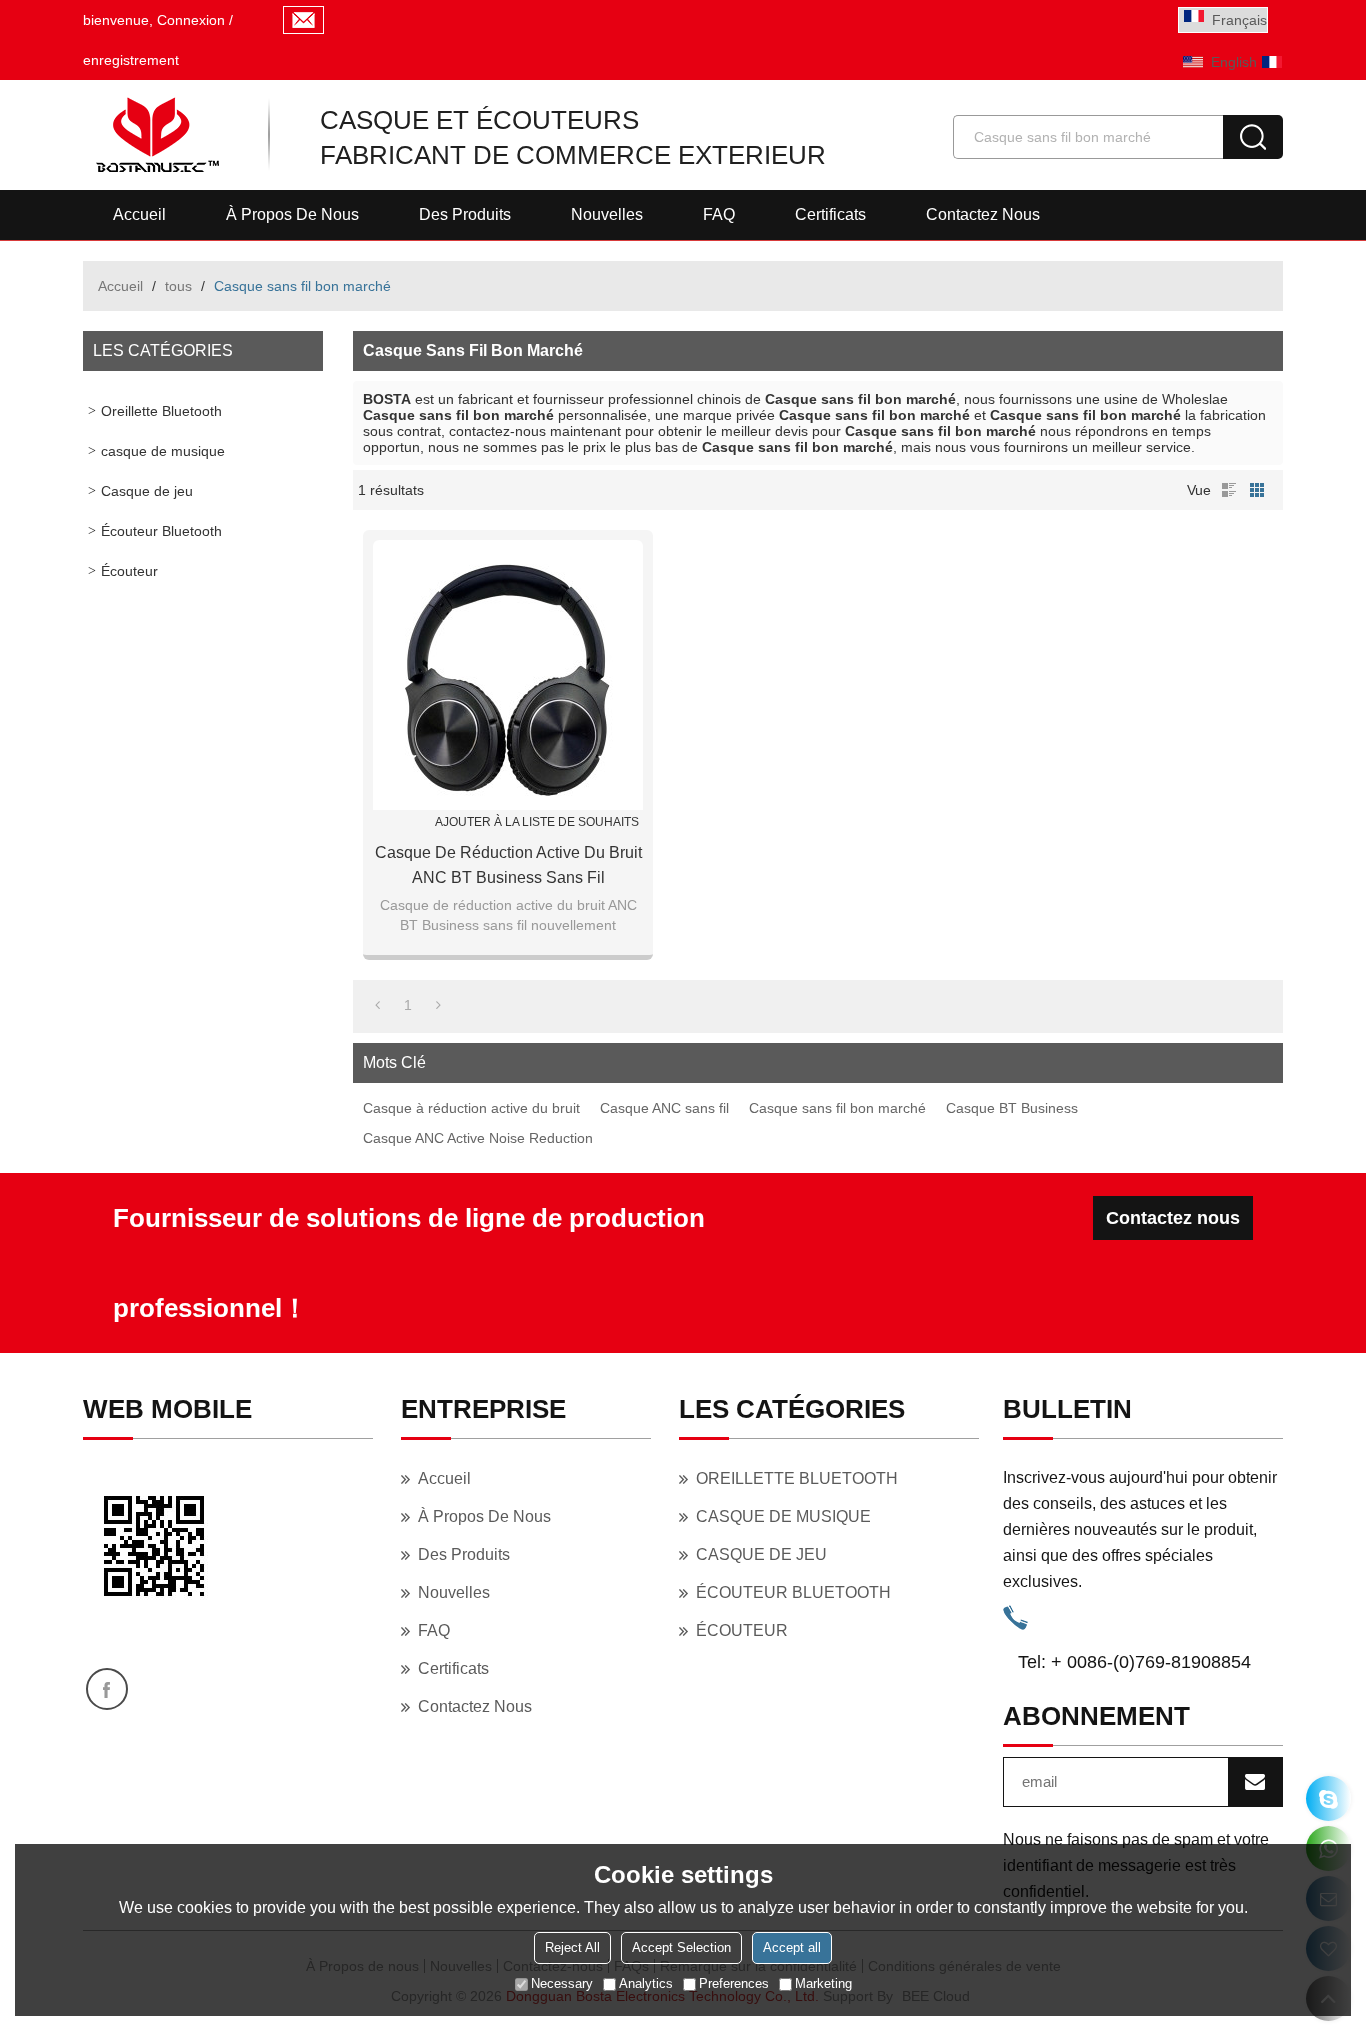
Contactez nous (983, 214)
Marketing (823, 1983)
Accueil (139, 214)
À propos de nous (292, 214)
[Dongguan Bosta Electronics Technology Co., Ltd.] (155, 135)
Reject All (572, 1947)
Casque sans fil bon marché (837, 1108)
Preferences (734, 1983)
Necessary (562, 1983)
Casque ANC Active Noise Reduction (478, 1138)
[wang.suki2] (1328, 1798)
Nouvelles (607, 214)
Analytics (646, 1983)
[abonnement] (1255, 1782)
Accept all (792, 1947)
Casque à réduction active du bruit (471, 1108)
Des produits (465, 214)
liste (1229, 490)
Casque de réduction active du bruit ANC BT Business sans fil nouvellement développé (508, 867)
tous (178, 286)
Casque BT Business (1012, 1108)
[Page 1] (377, 1005)
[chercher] (1253, 137)
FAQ (719, 214)
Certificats (830, 214)
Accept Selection (681, 1947)
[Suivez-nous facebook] (107, 1689)
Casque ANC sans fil (664, 1108)
